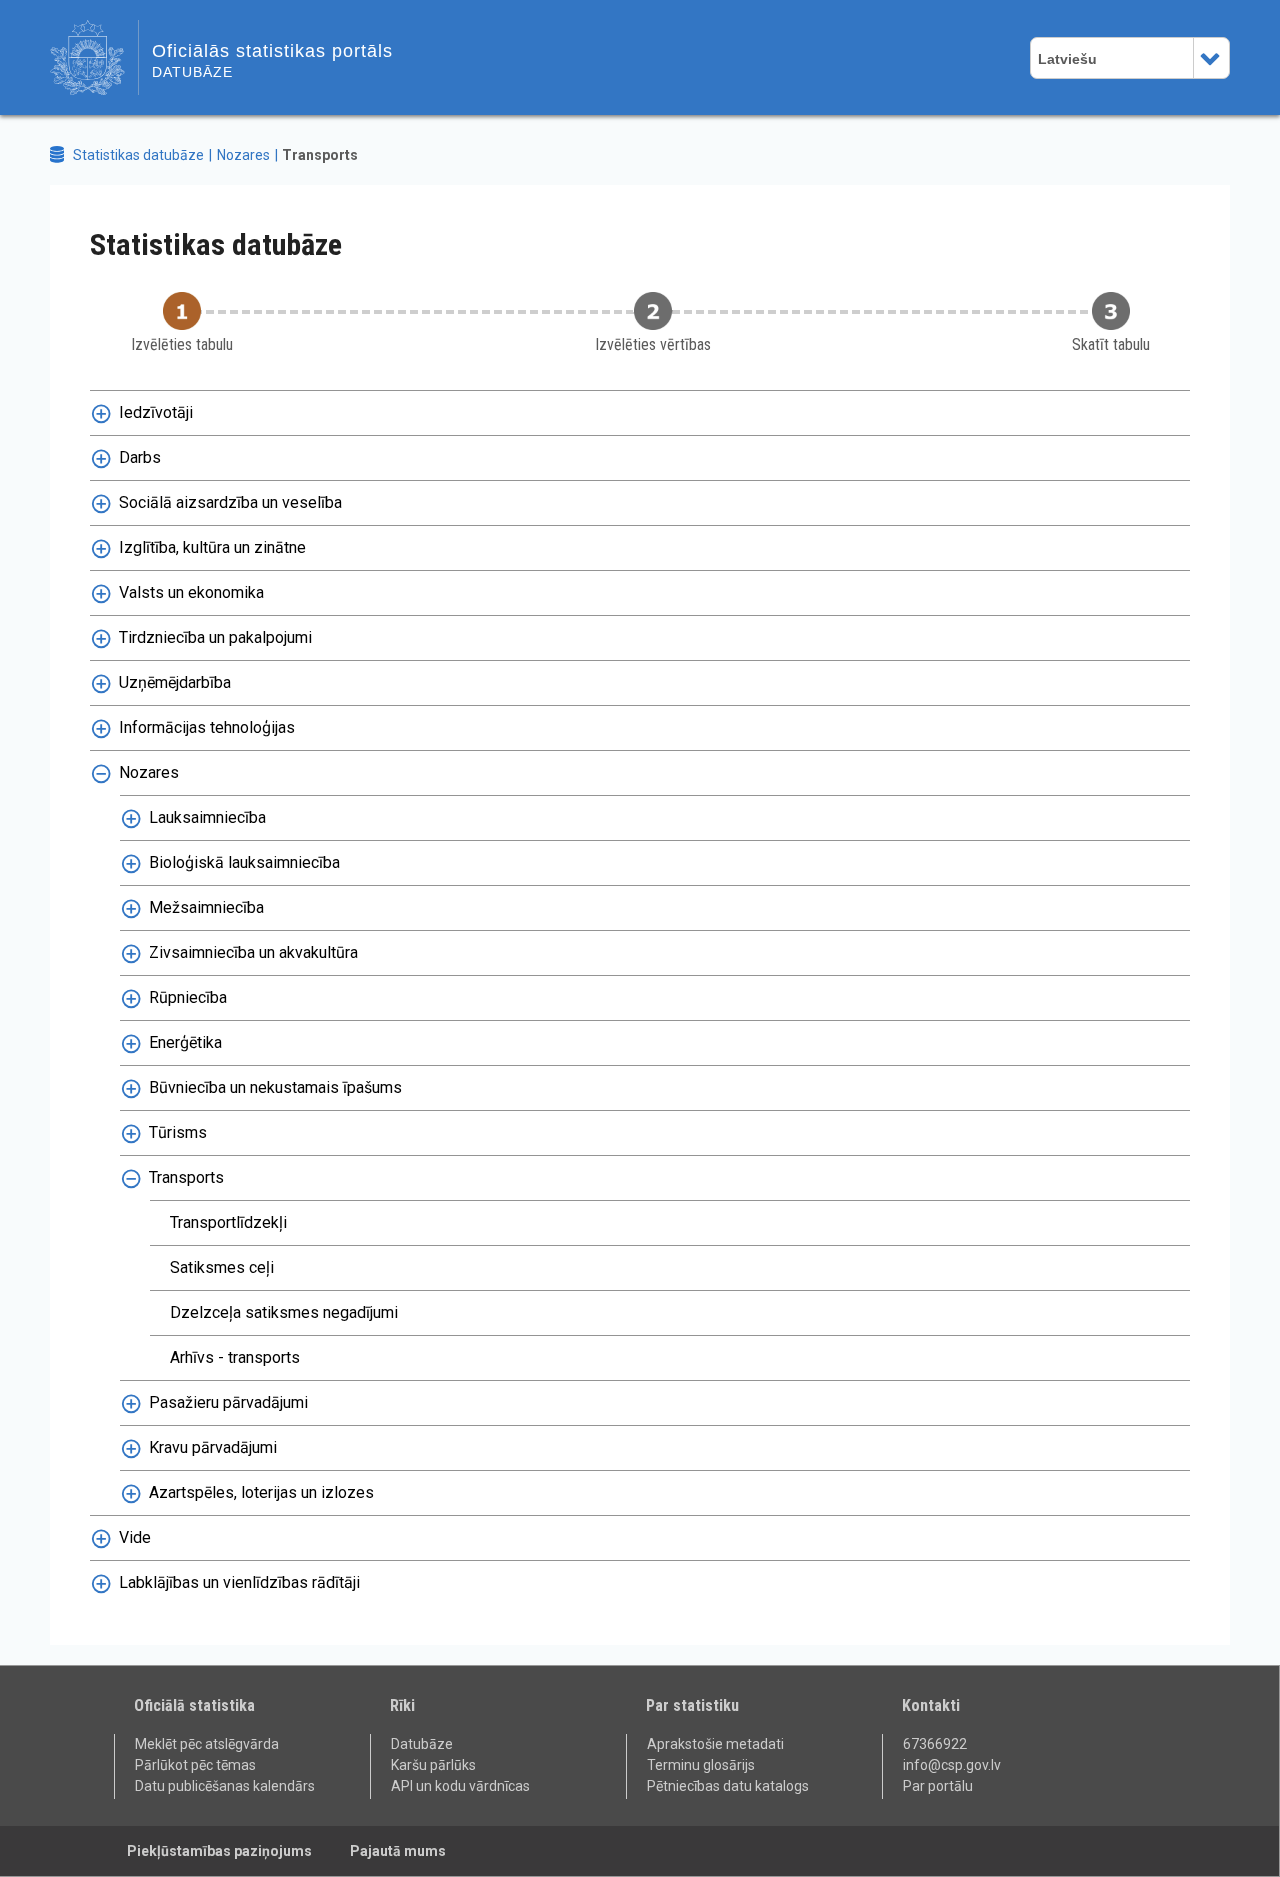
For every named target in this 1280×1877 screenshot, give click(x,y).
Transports (186, 1177)
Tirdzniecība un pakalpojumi (215, 637)
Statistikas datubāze (138, 155)
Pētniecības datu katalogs (728, 1786)
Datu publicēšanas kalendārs (225, 1786)
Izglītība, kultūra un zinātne (212, 547)
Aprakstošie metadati (715, 1744)
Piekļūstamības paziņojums (219, 1851)
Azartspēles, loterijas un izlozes (261, 1492)
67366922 (935, 1744)
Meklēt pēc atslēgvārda (207, 1744)
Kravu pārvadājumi (213, 1447)
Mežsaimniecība (206, 907)
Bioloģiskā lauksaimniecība (244, 862)
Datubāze (422, 1744)
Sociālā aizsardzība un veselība (230, 502)
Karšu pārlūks (433, 1765)
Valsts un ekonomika (191, 592)
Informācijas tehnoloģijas (207, 727)
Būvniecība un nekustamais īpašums (275, 1087)
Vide (135, 1537)
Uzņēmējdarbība (175, 682)
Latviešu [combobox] (1067, 59)
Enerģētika (185, 1042)
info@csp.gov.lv (952, 1765)
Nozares (243, 155)
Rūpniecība (188, 997)
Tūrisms (178, 1132)
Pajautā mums (398, 1851)
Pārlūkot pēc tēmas (195, 1765)
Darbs (140, 457)
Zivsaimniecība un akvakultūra (253, 952)
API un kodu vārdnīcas (460, 1786)
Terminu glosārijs (701, 1765)
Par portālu (938, 1786)
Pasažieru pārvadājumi (228, 1402)
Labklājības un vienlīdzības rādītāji (239, 1582)
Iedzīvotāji (156, 412)
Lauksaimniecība (207, 817)
